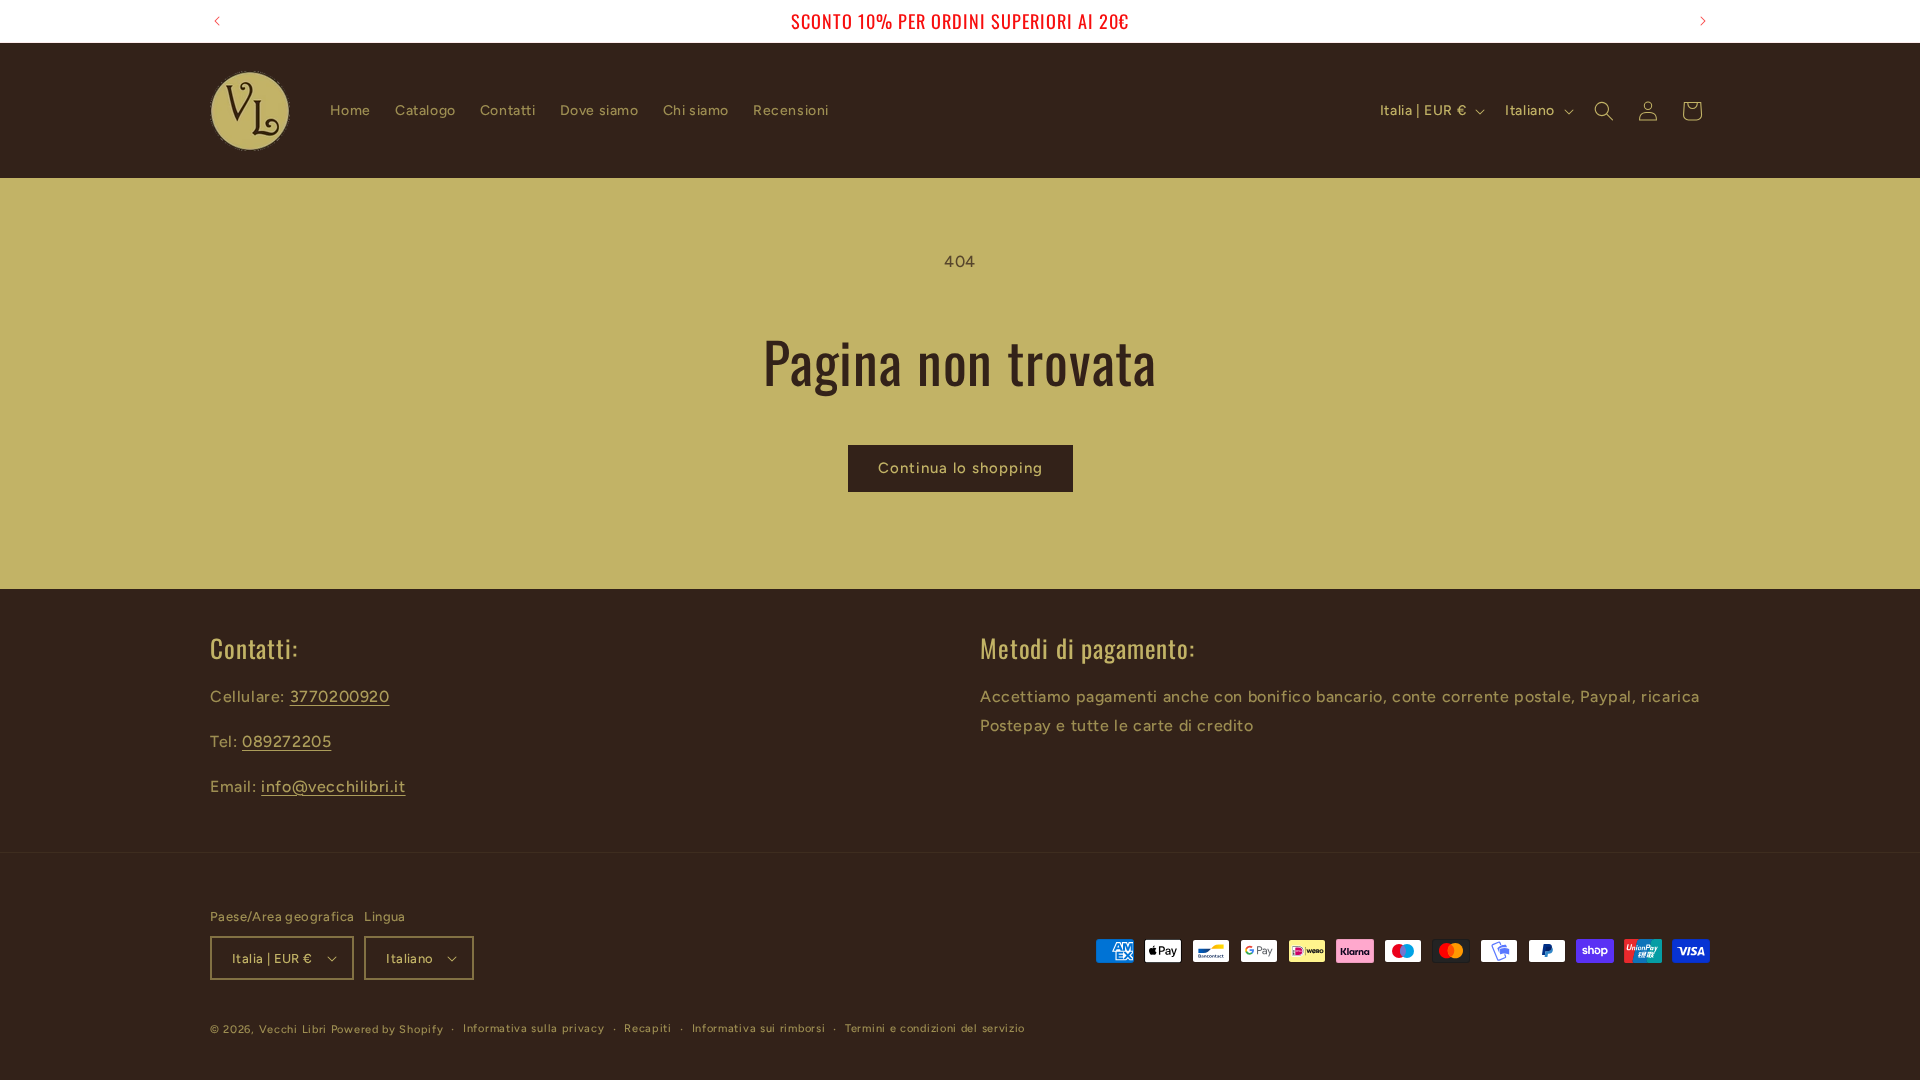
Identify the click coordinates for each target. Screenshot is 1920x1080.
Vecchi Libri (293, 1029)
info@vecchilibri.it (333, 786)
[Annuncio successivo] (1703, 21)
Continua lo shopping (960, 468)
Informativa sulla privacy (534, 1028)
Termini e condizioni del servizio (935, 1028)
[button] (1604, 111)
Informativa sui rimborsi (759, 1028)
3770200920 (340, 696)
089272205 (286, 741)
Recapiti (648, 1028)
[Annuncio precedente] (217, 21)
